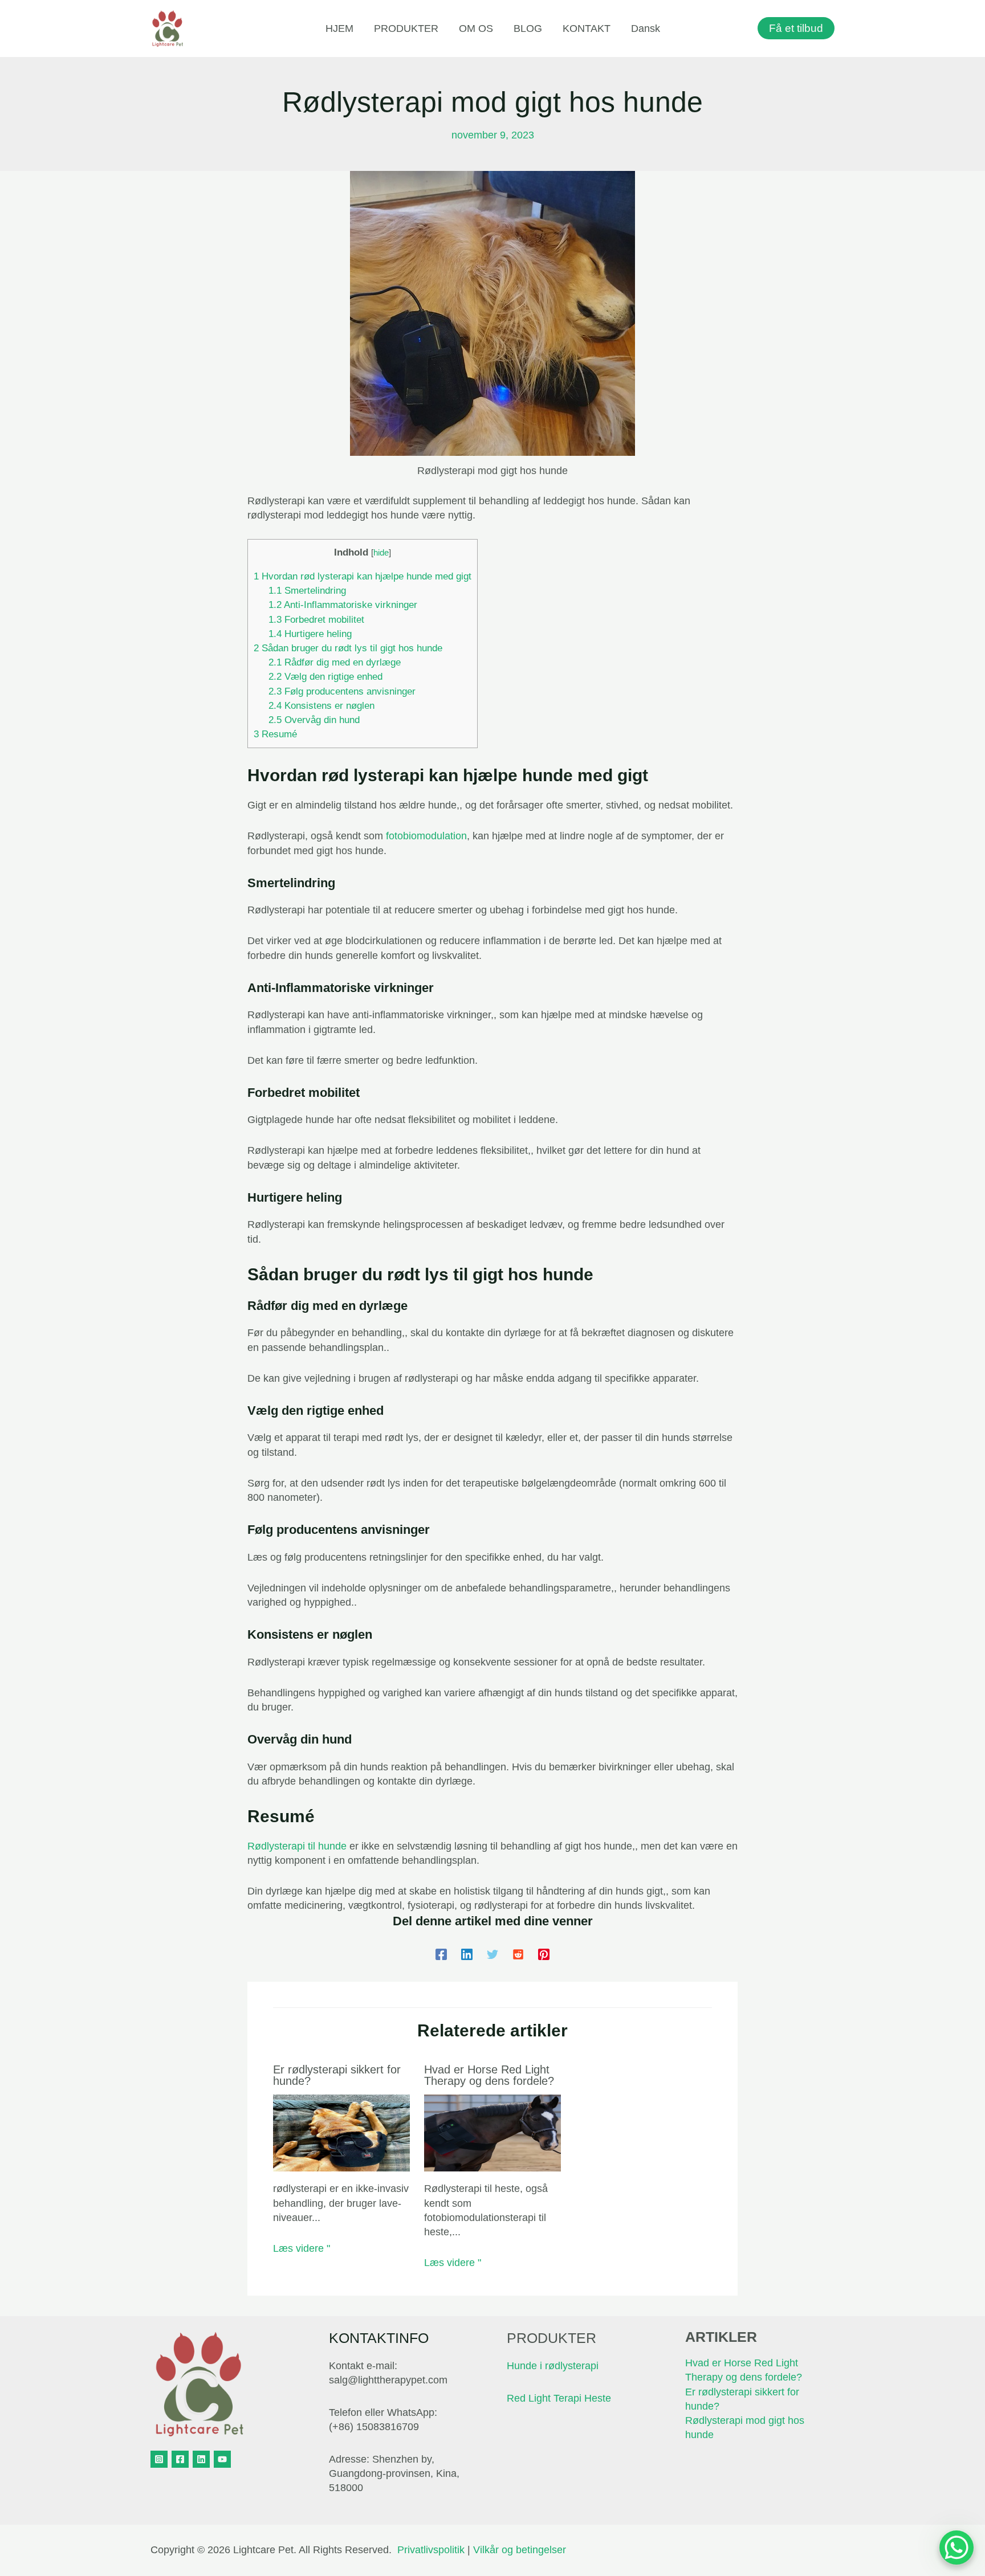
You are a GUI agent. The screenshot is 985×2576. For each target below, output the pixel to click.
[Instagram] (159, 2459)
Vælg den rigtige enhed (325, 677)
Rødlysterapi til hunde (297, 1846)
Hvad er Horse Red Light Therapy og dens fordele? (489, 2075)
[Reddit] (518, 1954)
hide (381, 552)
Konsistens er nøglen (321, 706)
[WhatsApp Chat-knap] (956, 2548)
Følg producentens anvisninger (342, 691)
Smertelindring (307, 591)
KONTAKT (587, 28)
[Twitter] (492, 1954)
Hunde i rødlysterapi (553, 2366)
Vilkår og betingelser (520, 2550)
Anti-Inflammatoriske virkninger (343, 605)
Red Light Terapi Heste (559, 2398)
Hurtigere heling (310, 634)
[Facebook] (441, 1954)
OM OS (476, 28)
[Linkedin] (467, 1954)
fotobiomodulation (426, 836)
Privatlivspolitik (431, 2550)
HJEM (339, 28)
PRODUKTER (406, 28)
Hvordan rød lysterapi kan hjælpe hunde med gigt (363, 576)
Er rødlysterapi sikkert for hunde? (337, 2075)
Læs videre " (302, 2248)
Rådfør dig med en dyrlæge (335, 662)
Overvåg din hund (314, 720)
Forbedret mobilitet (316, 620)
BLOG (528, 28)
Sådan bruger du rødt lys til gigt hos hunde (348, 648)
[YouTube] (222, 2459)
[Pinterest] (544, 1954)
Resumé (275, 734)
